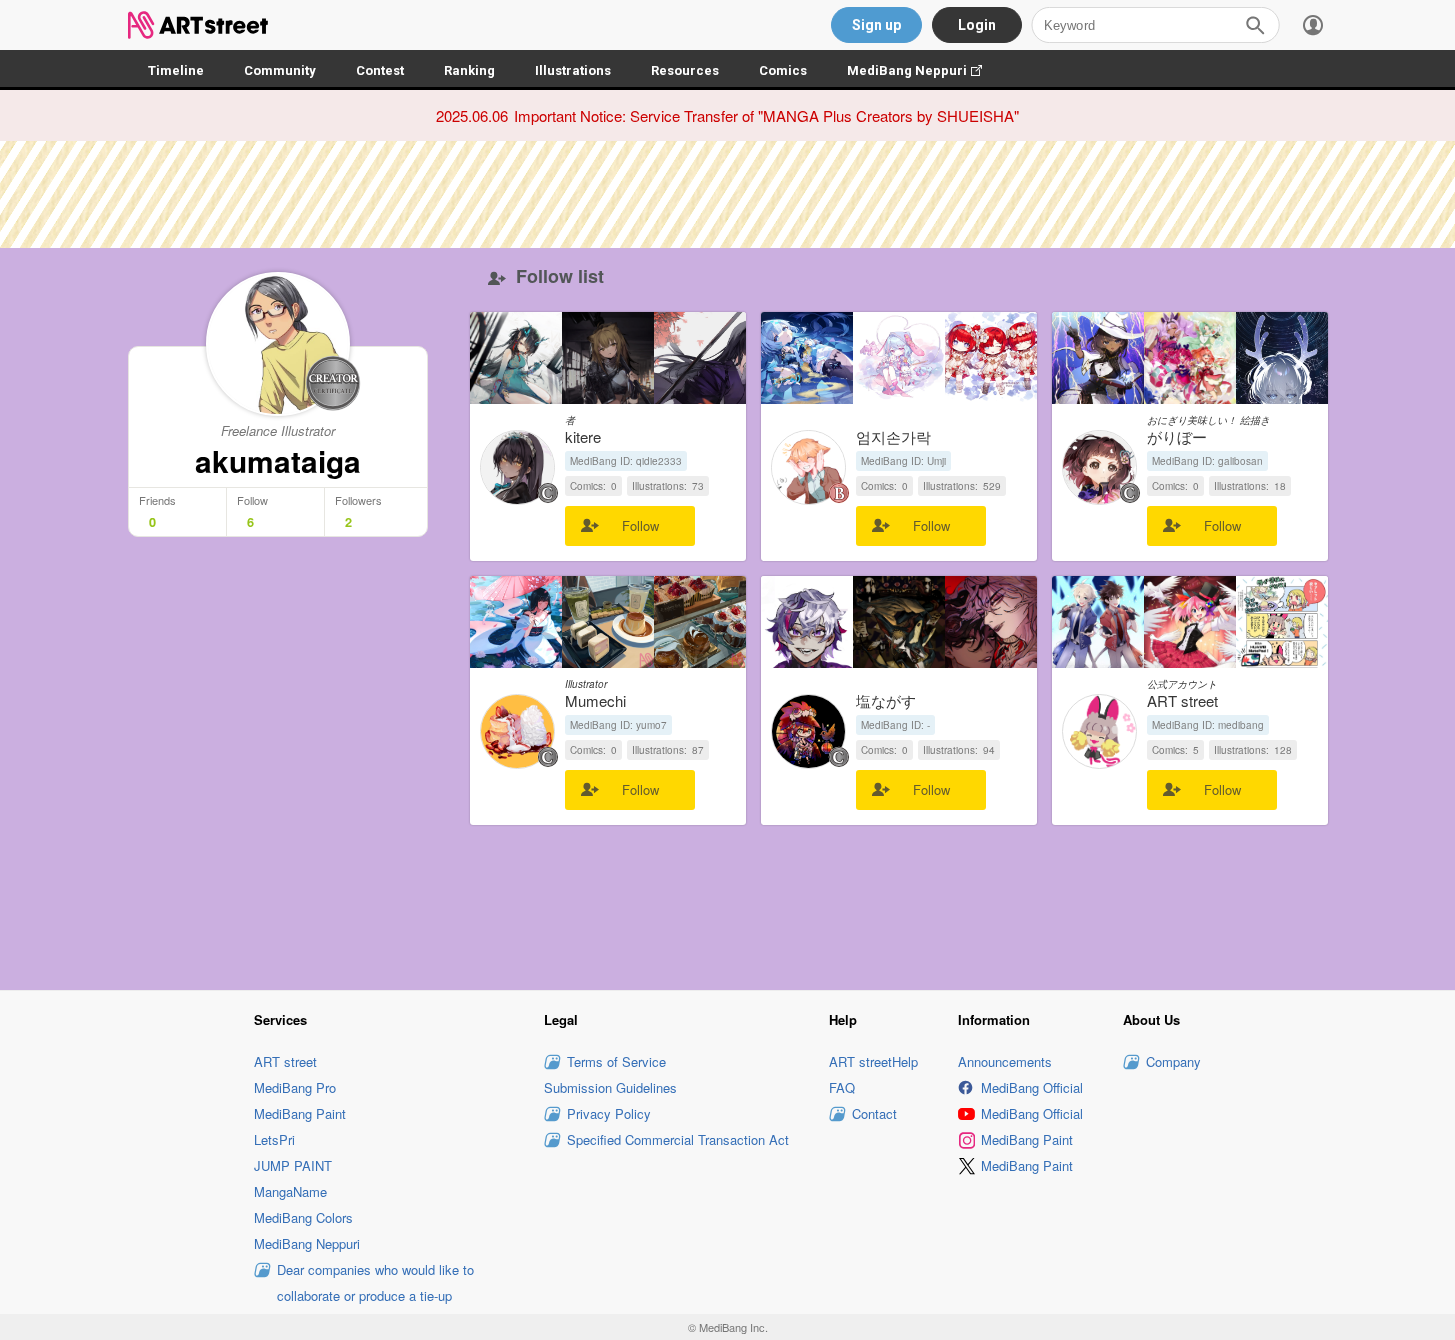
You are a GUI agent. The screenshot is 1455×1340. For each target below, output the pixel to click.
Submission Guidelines (610, 1087)
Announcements (1005, 1061)
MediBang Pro (295, 1087)
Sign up (876, 25)
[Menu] (1313, 25)
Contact (874, 1113)
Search (1255, 25)
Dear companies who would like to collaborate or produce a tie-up (375, 1282)
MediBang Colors (303, 1217)
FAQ (842, 1087)
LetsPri (274, 1139)
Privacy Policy (609, 1113)
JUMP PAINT (293, 1165)
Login (977, 25)
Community (280, 70)
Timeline (176, 70)
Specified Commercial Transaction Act (678, 1139)
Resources (685, 70)
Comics (783, 70)
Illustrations (573, 70)
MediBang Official (1032, 1087)
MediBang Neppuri (924, 70)
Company (1173, 1061)
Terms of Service (616, 1061)
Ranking (469, 70)
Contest (380, 70)
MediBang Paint (300, 1113)
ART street (285, 1061)
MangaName (290, 1191)
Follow (640, 525)
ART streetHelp (873, 1061)
